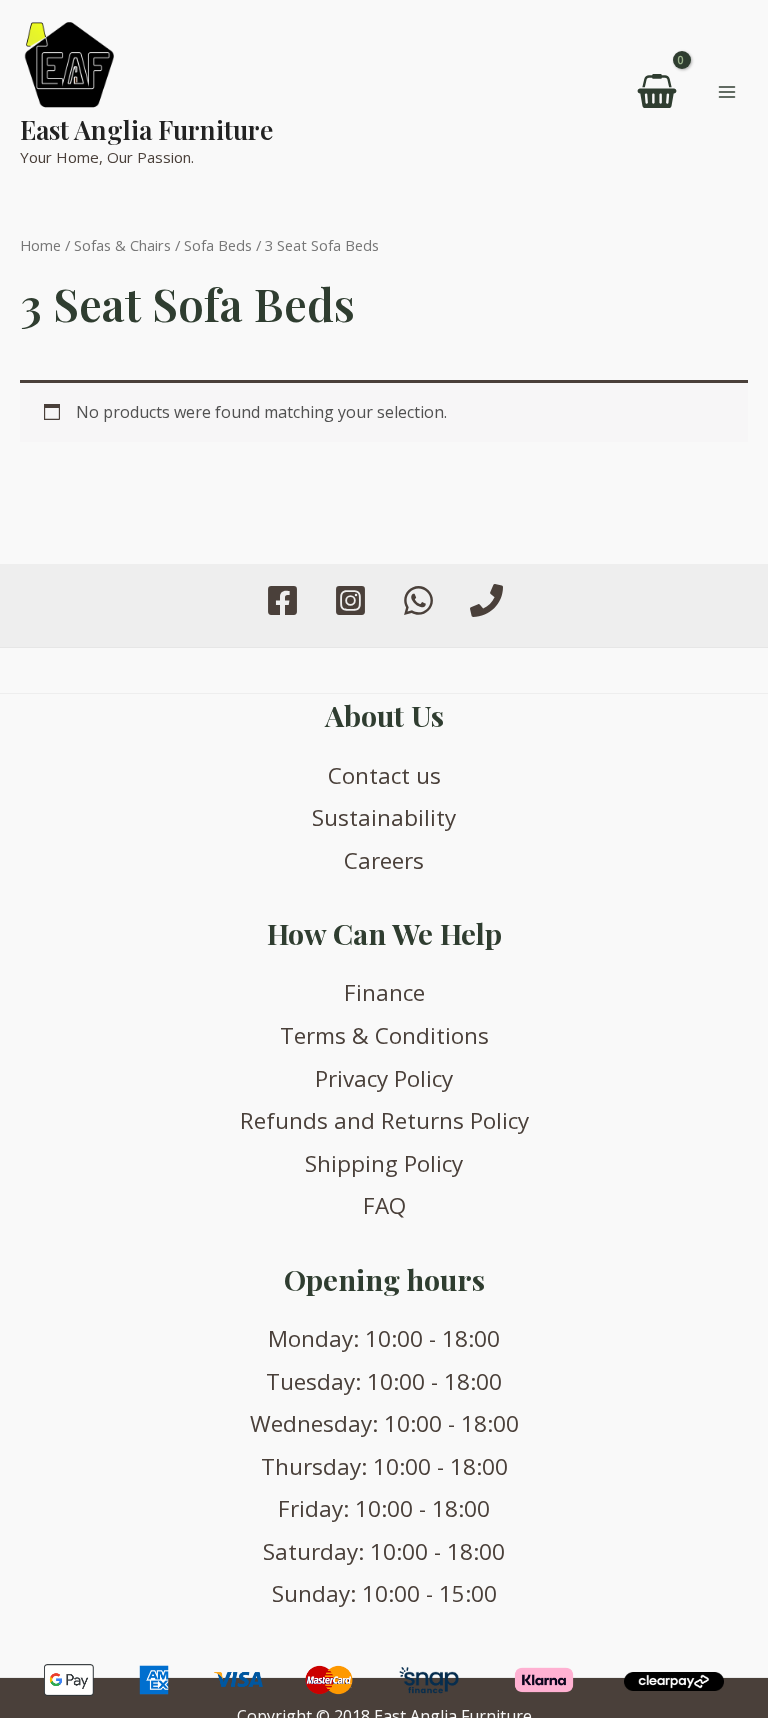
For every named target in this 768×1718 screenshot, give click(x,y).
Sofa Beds (218, 245)
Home (40, 245)
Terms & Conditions (384, 1035)
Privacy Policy (384, 1078)
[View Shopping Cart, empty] (657, 92)
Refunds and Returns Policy (384, 1120)
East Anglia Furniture (146, 129)
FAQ (384, 1205)
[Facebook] (282, 600)
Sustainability (384, 817)
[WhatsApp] (418, 600)
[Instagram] (350, 600)
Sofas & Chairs (122, 245)
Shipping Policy (384, 1163)
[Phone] (486, 600)
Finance (384, 992)
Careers (384, 860)
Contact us (384, 775)
